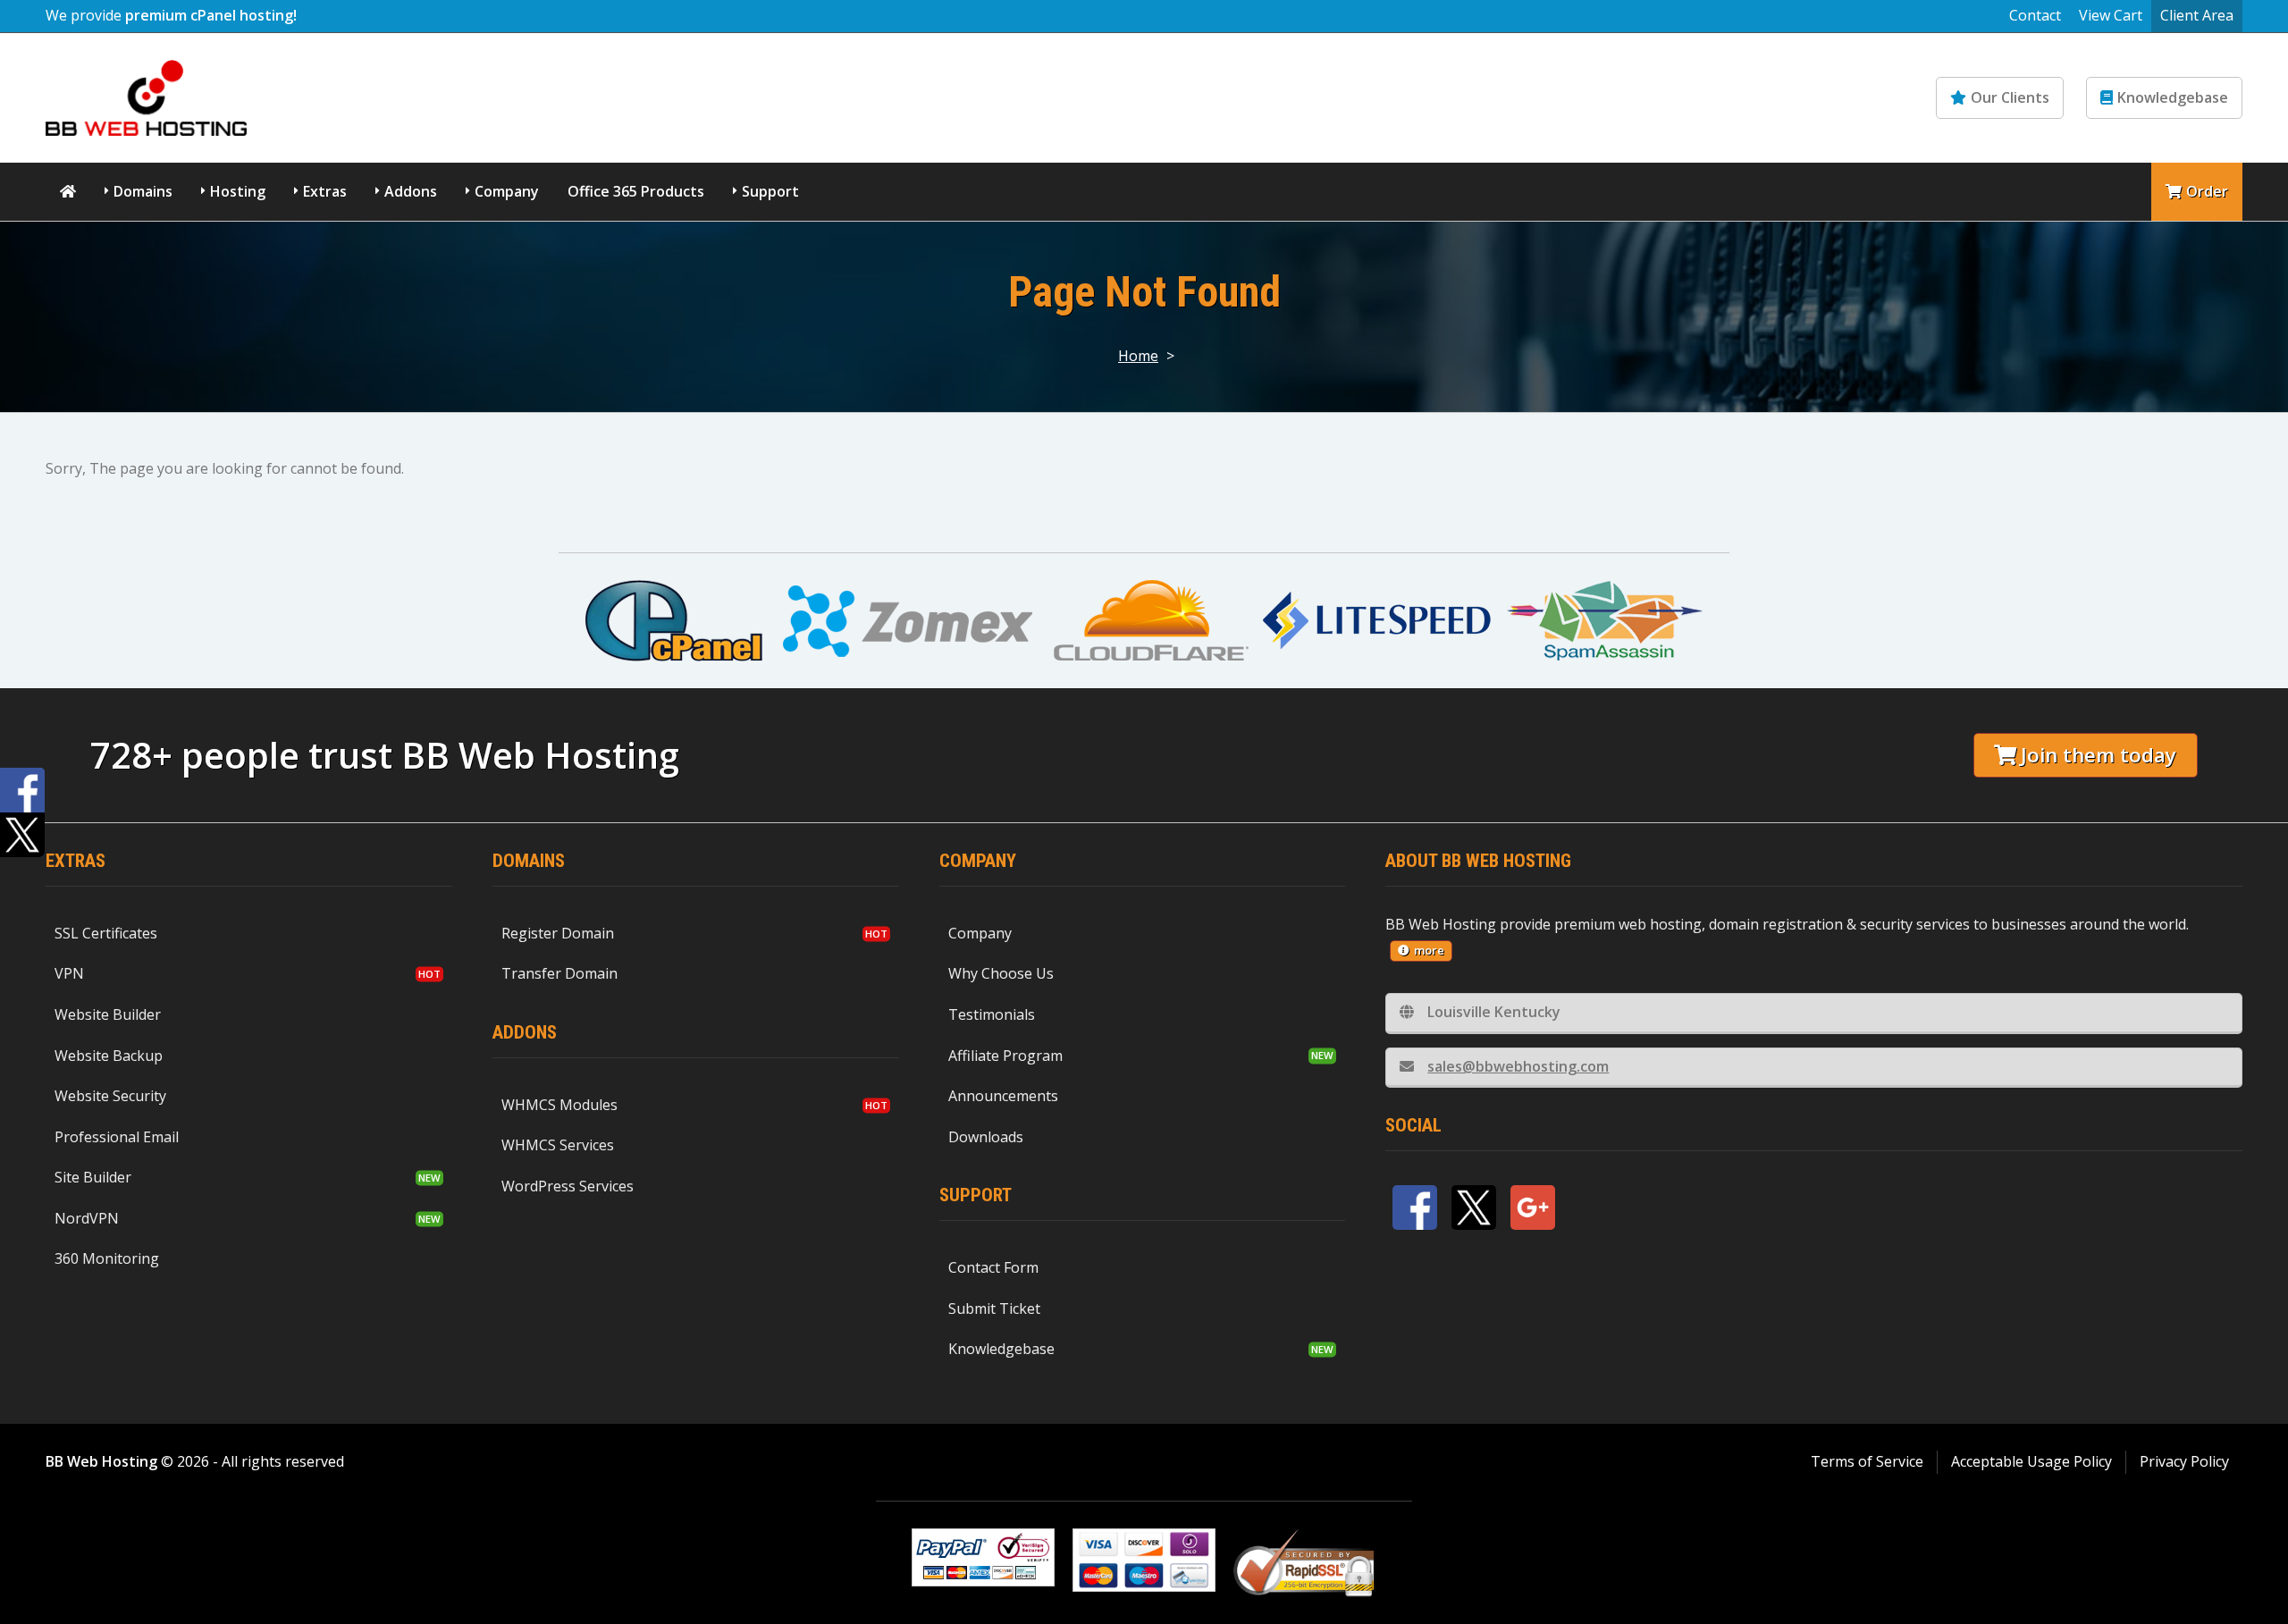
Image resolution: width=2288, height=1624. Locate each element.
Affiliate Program (1005, 1056)
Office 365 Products (636, 191)
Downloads (986, 1137)
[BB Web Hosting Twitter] (1474, 1207)
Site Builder (93, 1177)
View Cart (2111, 15)
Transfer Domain (559, 973)
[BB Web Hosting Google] (1533, 1207)
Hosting (238, 191)
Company (507, 191)
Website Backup (109, 1056)
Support (770, 191)
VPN (69, 973)
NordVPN (87, 1218)
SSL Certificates (106, 933)
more (1429, 950)
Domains (143, 191)
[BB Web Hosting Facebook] (1415, 1207)
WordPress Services (568, 1186)
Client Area (2197, 15)
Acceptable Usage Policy (2031, 1461)
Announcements (1003, 1096)
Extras (325, 191)
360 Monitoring (107, 1258)
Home (1138, 356)
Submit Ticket (994, 1308)
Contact (2035, 15)
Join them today (2099, 755)
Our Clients (2010, 97)
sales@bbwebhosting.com (1518, 1066)
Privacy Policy (2184, 1461)
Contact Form (993, 1267)
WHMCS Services (558, 1145)
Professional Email (117, 1137)
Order (2207, 191)
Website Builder (108, 1014)
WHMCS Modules (559, 1105)
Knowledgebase (2173, 97)
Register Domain (558, 933)
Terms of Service (1867, 1461)
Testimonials (992, 1014)
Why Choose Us (1001, 973)
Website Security (110, 1096)
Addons (411, 191)
